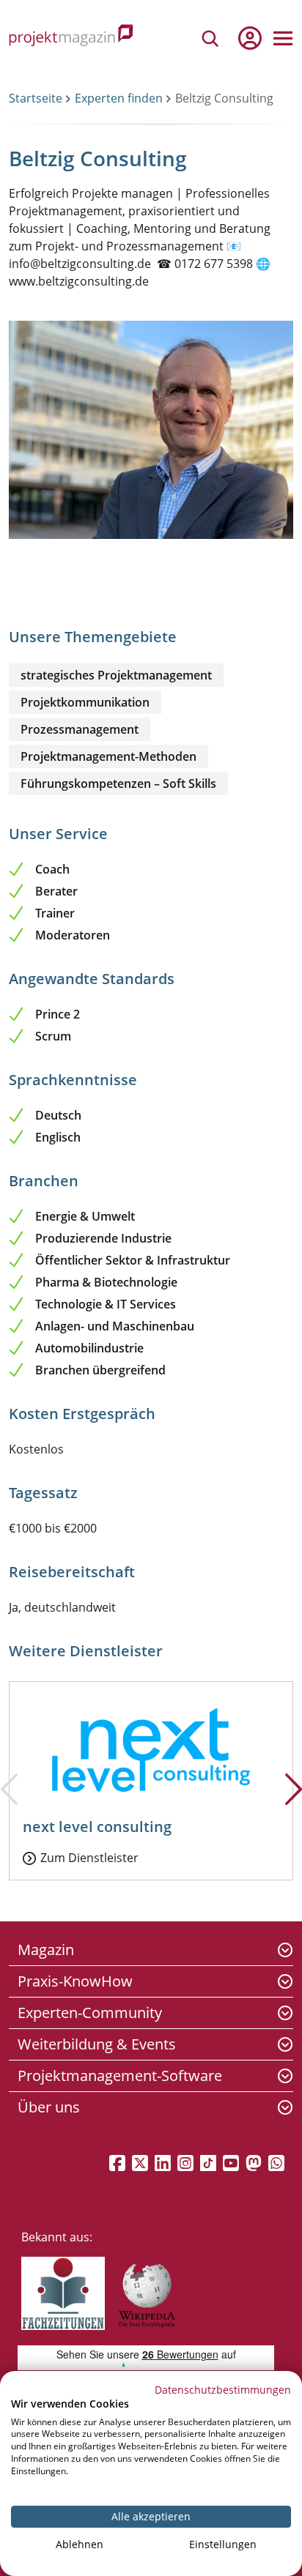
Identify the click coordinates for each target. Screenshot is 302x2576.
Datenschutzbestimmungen (223, 2390)
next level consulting (97, 1827)
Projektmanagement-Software (120, 2076)
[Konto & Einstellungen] (249, 38)
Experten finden (119, 98)
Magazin (46, 1950)
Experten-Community (90, 2013)
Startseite (36, 98)
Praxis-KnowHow (75, 1981)
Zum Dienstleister (89, 1858)
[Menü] (283, 38)
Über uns (49, 2107)
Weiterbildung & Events (97, 2044)
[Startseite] (71, 38)
